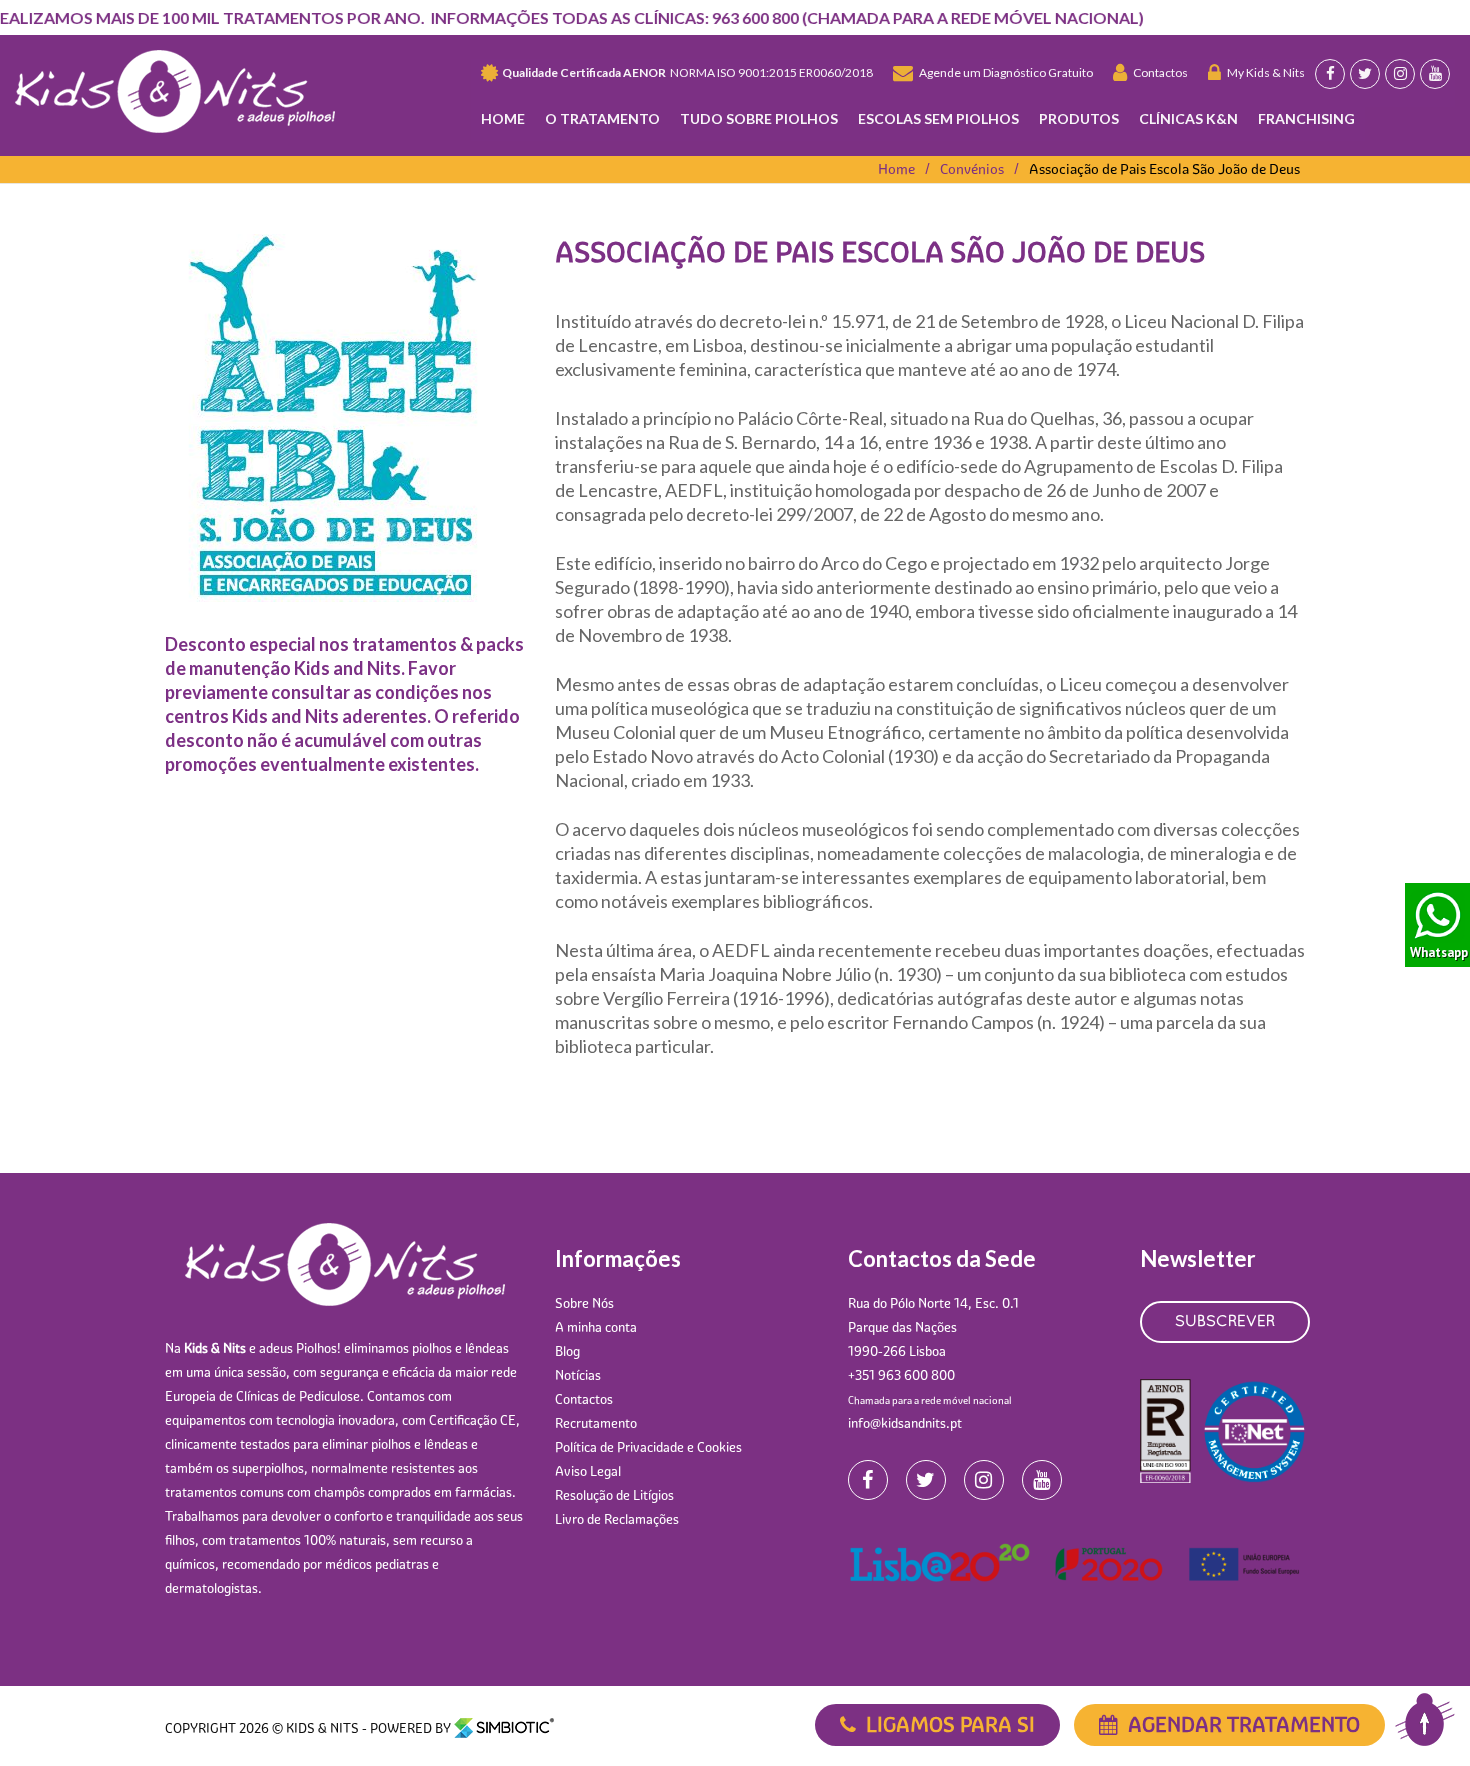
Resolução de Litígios (614, 1495)
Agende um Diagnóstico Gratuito (1003, 72)
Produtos (1079, 118)
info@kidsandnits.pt (905, 1423)
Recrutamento (596, 1423)
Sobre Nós (584, 1303)
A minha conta (596, 1327)
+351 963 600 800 (901, 1375)
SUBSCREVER (1225, 1322)
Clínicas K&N (1188, 118)
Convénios (972, 169)
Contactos (1157, 72)
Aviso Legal (588, 1471)
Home (503, 118)
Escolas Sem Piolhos (938, 118)
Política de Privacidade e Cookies (648, 1447)
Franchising (1306, 118)
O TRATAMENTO (602, 118)
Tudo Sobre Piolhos (759, 118)
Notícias (578, 1375)
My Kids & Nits (1263, 72)
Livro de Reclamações (617, 1519)
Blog (567, 1351)
